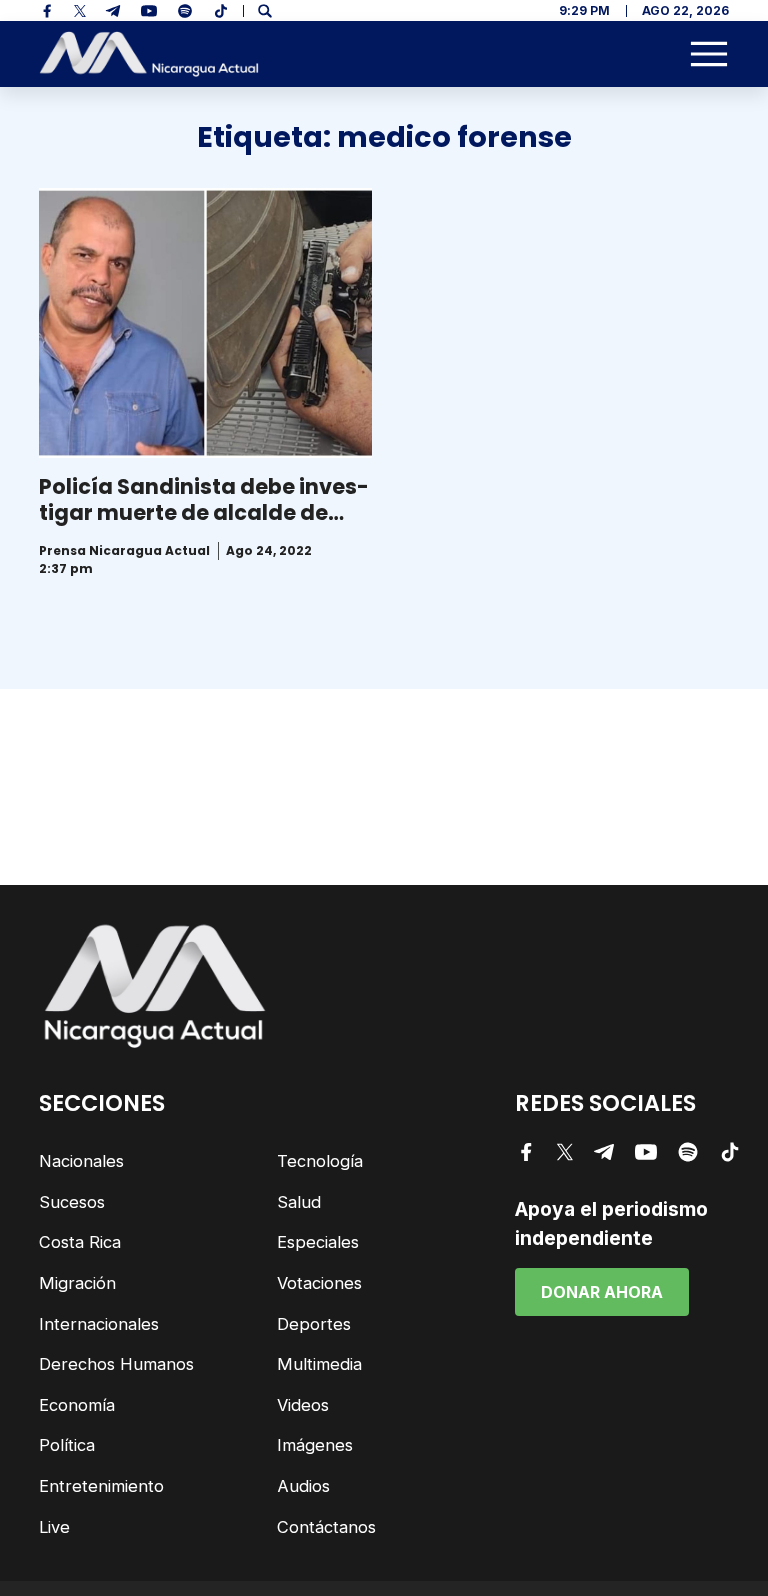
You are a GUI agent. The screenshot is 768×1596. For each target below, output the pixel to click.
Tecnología (320, 1161)
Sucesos (72, 1202)
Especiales (318, 1242)
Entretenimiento (101, 1486)
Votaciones (319, 1283)
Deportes (314, 1324)
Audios (303, 1486)
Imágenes (315, 1445)
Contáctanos (326, 1527)
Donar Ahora (602, 1292)
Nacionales (81, 1161)
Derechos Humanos (116, 1364)
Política (67, 1445)
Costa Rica (80, 1242)
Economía (77, 1405)
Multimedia (319, 1364)
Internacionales (99, 1324)
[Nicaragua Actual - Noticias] (149, 54)
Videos (303, 1405)
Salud (299, 1202)
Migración (77, 1283)
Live (54, 1527)
